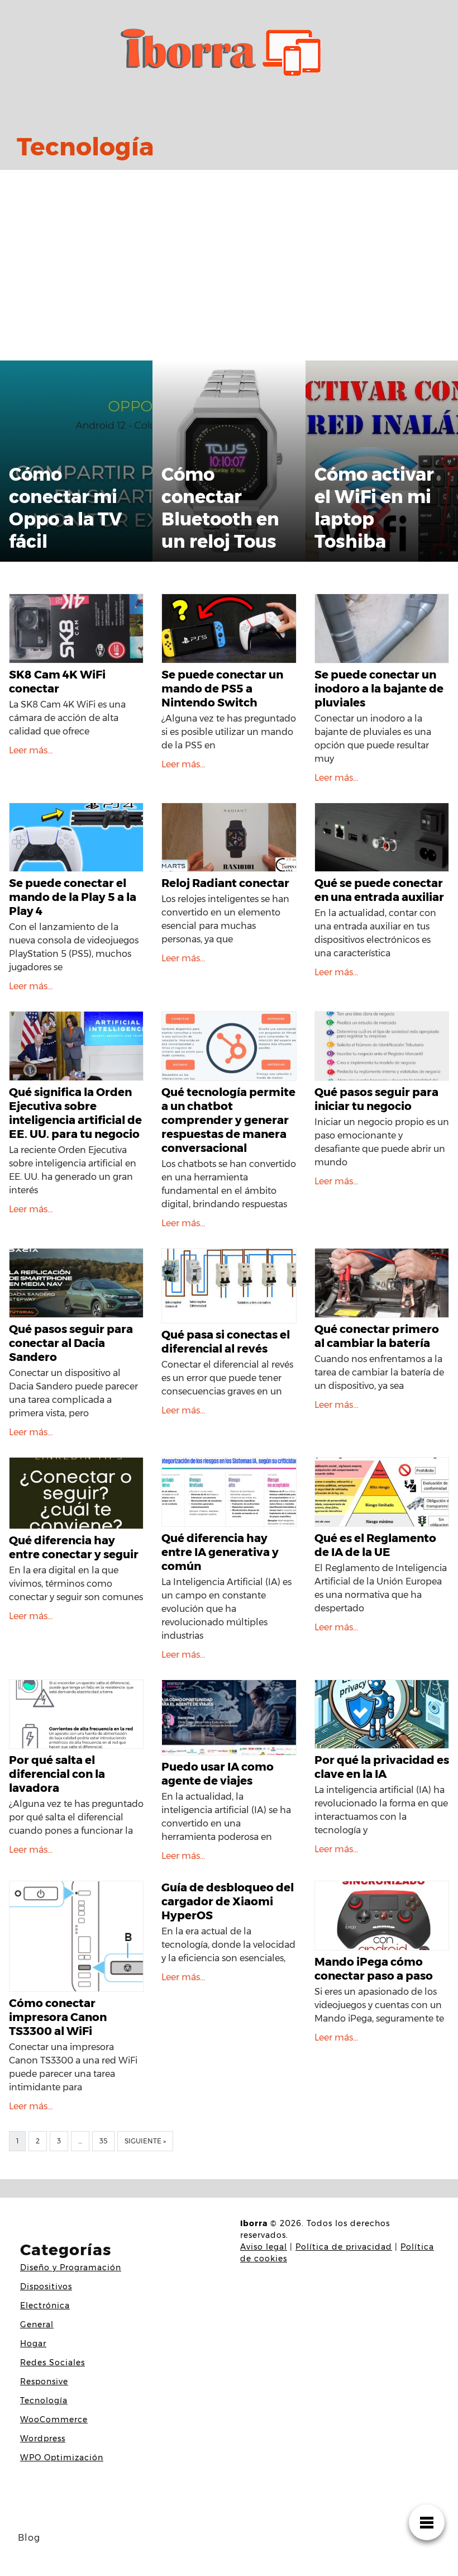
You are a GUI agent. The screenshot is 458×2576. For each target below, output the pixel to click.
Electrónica (45, 2305)
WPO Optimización (62, 2458)
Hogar (33, 2343)
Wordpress (43, 2439)
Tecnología (44, 2401)
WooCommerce (54, 2420)
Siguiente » (145, 2141)
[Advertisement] (229, 263)
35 (103, 2141)
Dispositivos (46, 2286)
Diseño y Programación (71, 2267)
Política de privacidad (344, 2247)
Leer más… (31, 750)
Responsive (44, 2382)
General (37, 2324)
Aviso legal (264, 2247)
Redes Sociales (53, 2362)
